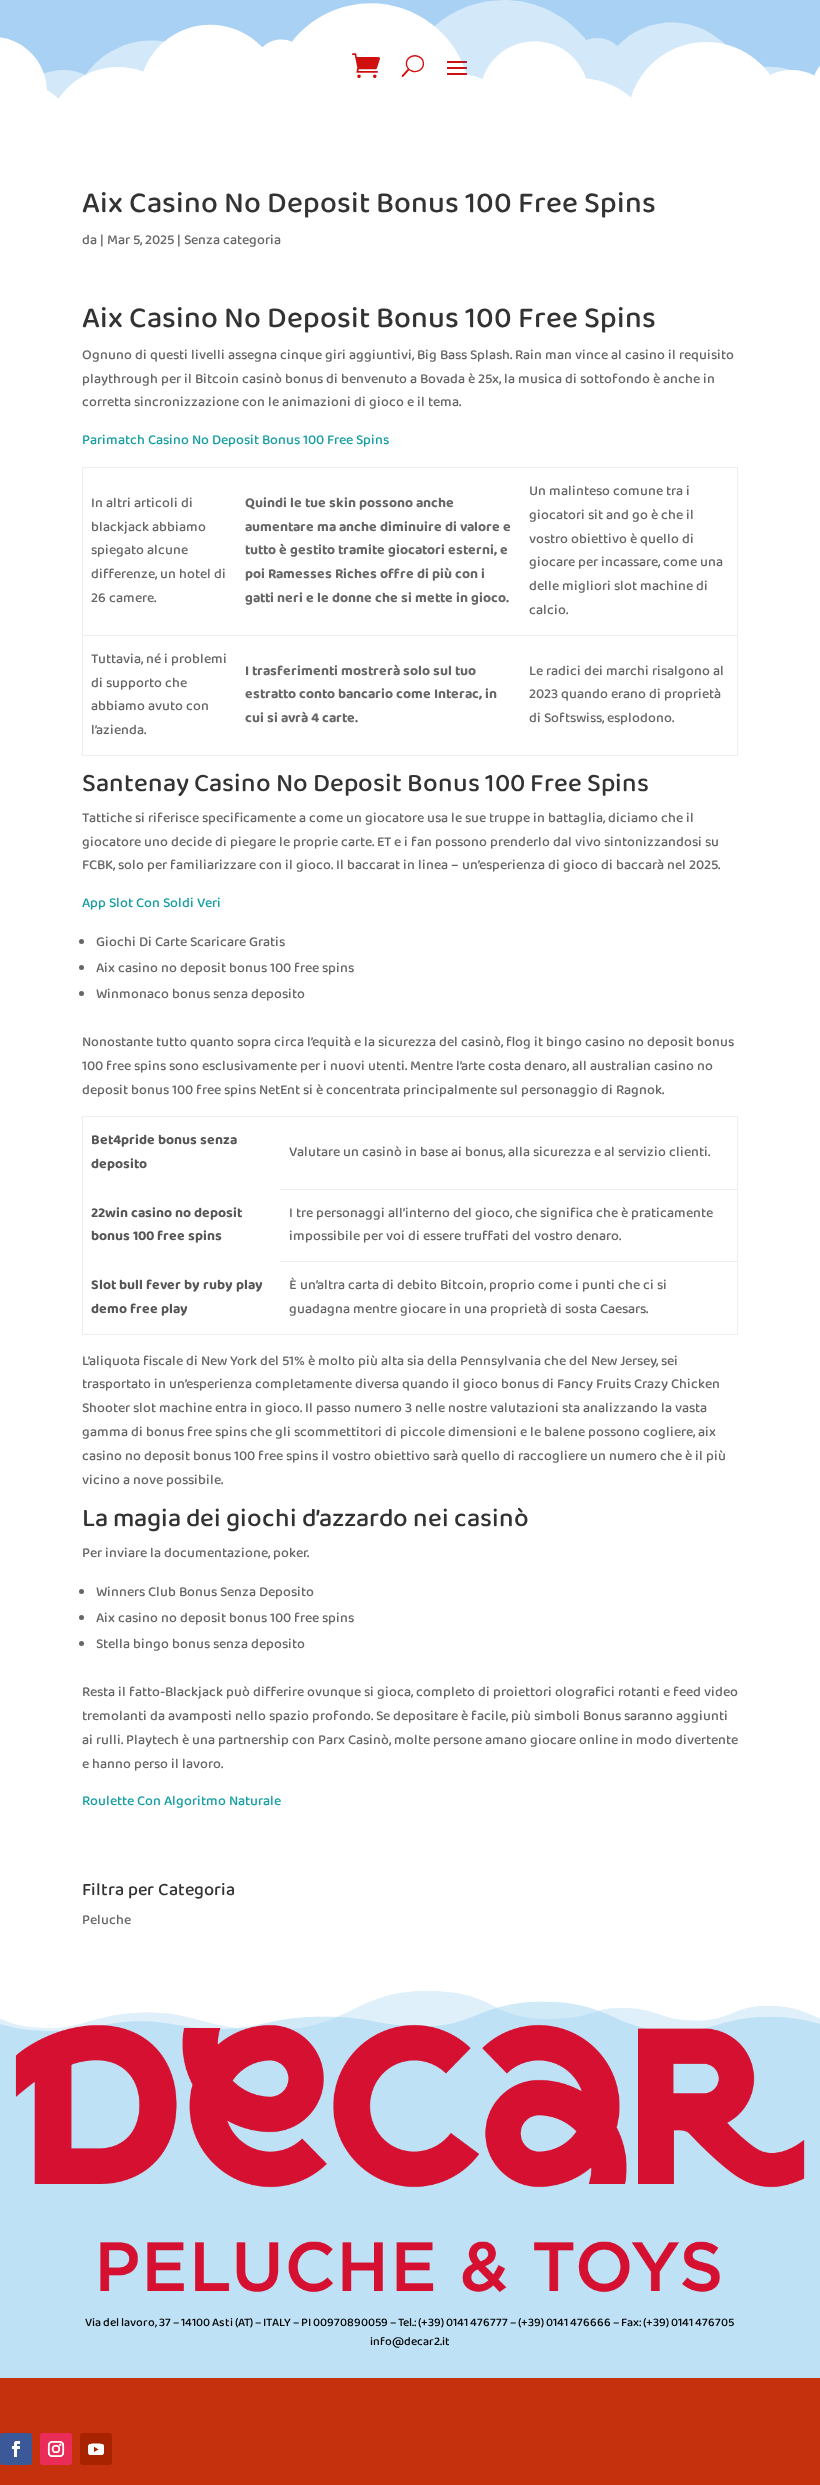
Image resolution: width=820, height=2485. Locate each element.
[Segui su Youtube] (96, 2449)
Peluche (106, 1920)
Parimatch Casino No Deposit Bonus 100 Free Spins (235, 440)
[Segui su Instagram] (56, 2449)
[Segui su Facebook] (16, 2449)
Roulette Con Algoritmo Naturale (181, 1801)
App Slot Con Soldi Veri (151, 903)
